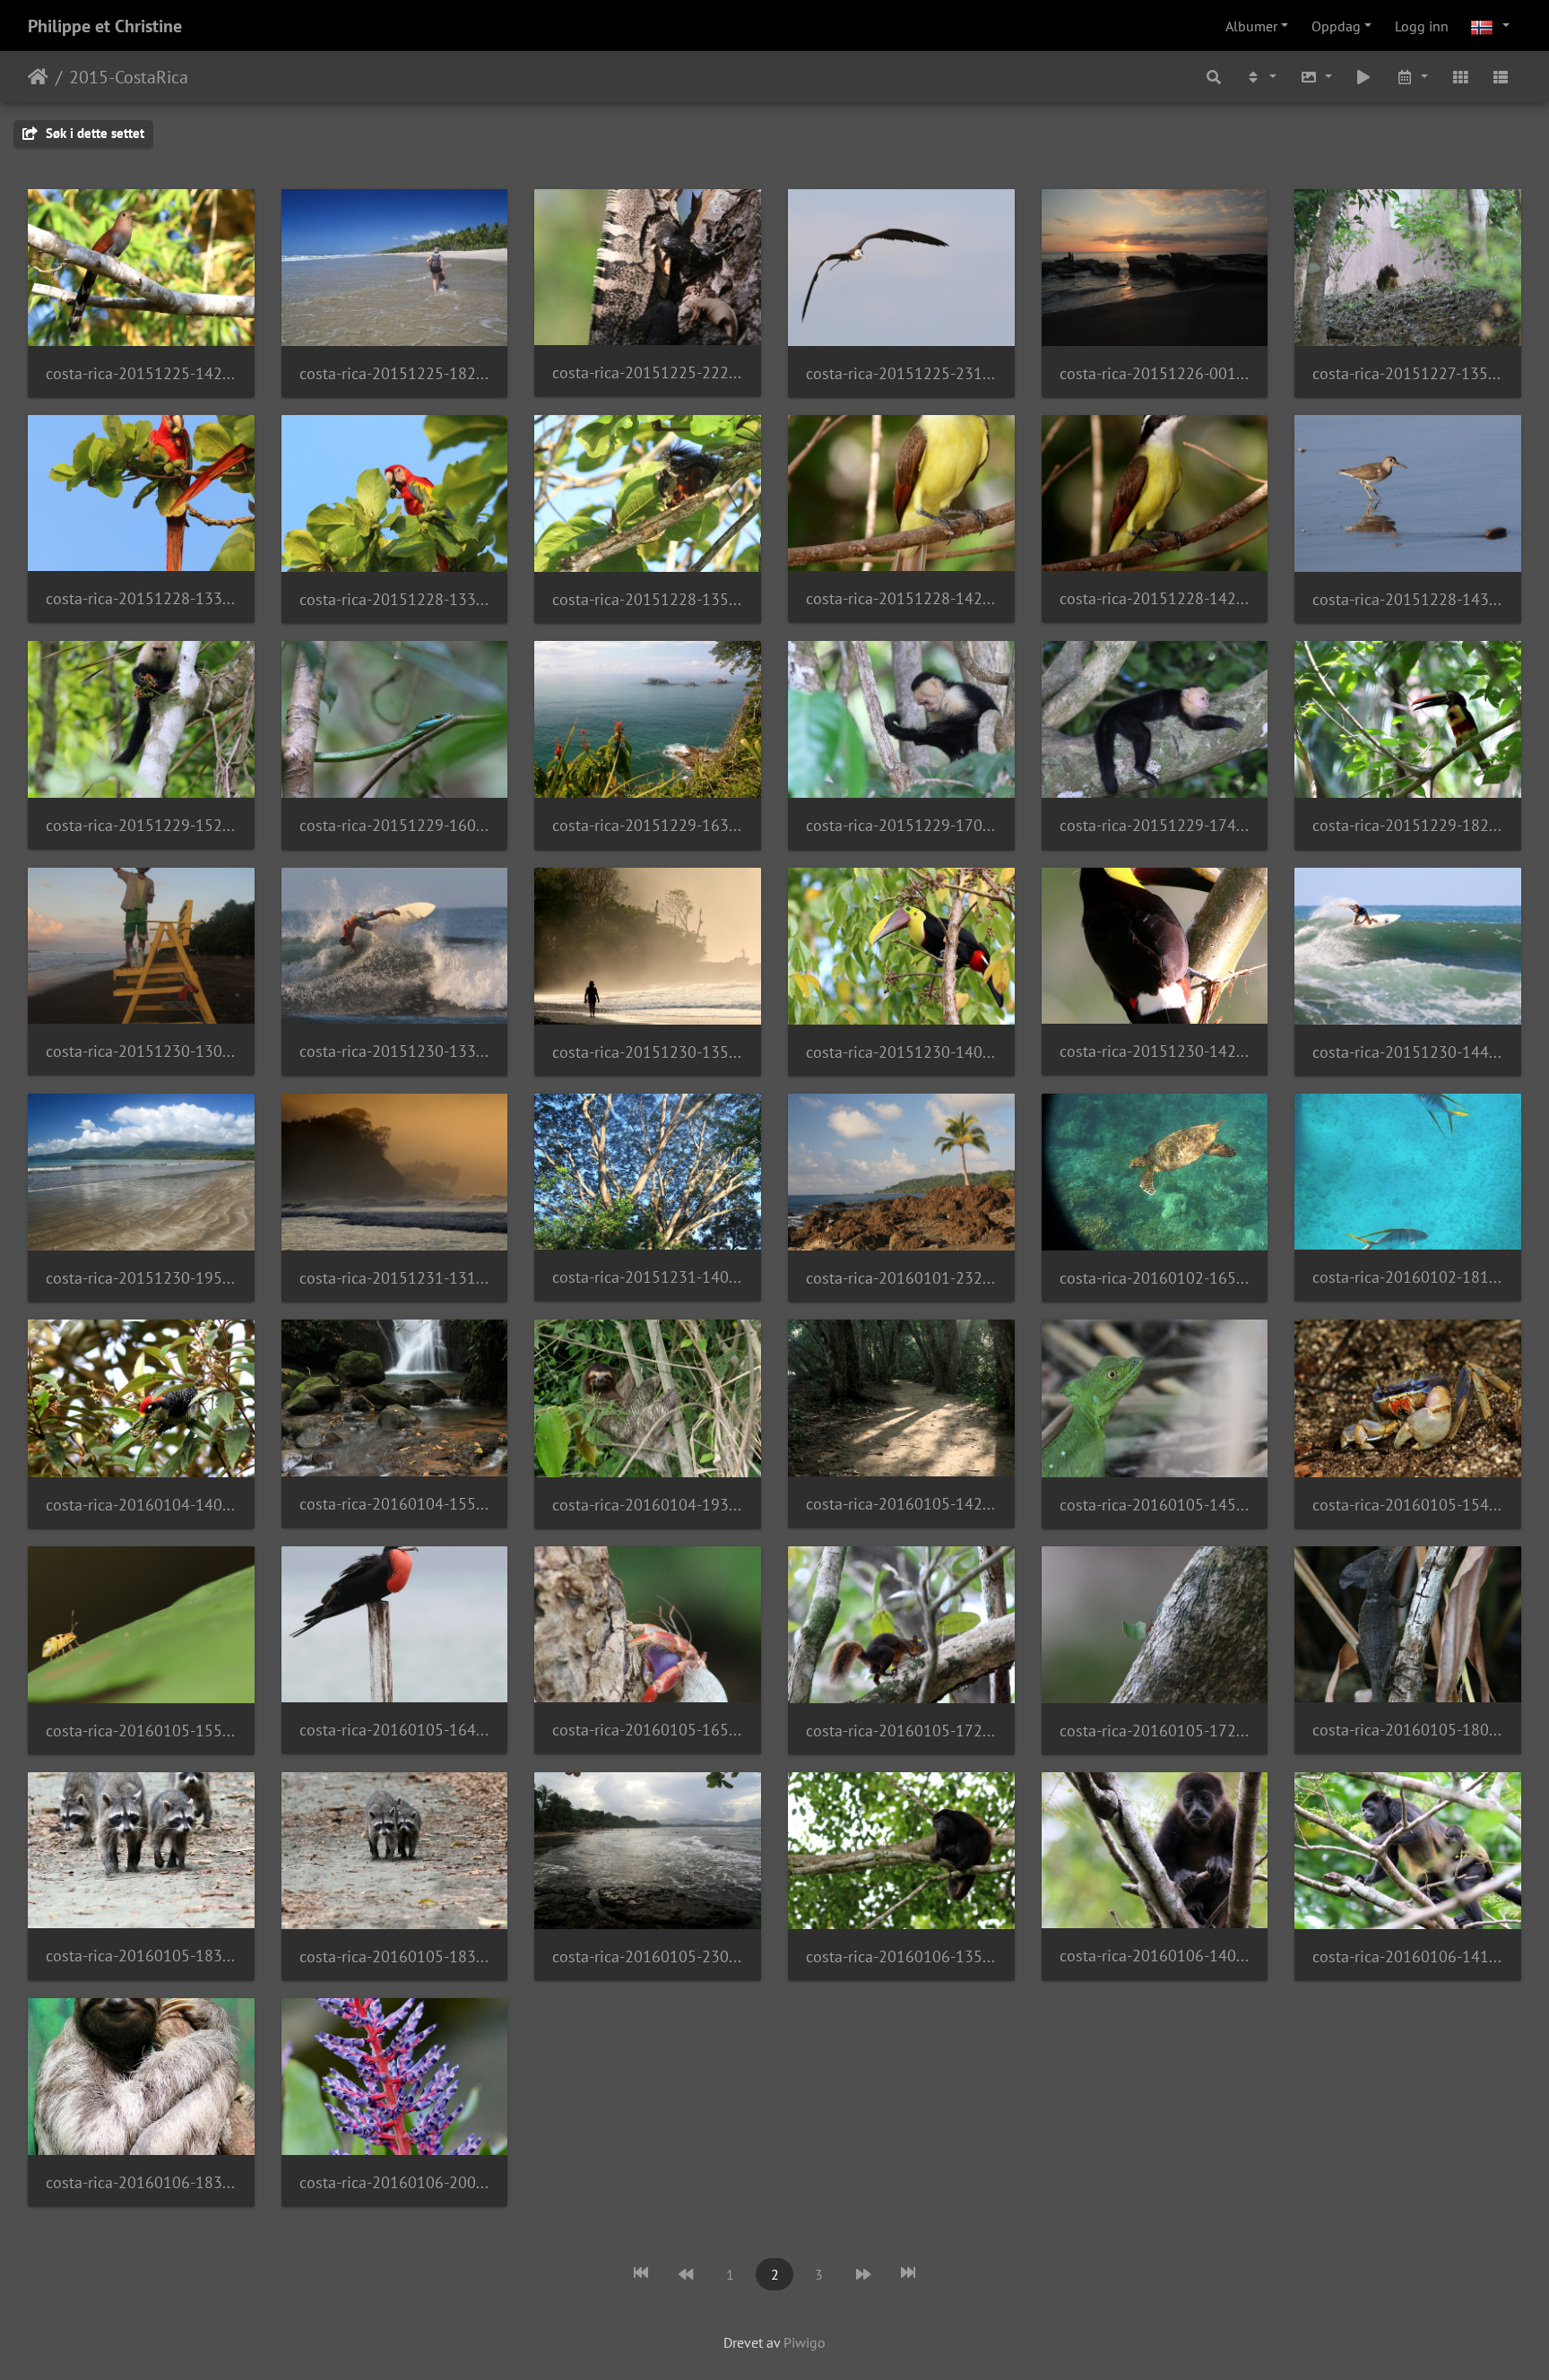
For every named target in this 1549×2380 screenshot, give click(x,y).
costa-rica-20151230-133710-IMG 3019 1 (395, 1051)
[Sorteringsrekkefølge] (1260, 77)
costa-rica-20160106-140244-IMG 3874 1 (1155, 1956)
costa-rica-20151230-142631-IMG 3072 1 (1155, 1051)
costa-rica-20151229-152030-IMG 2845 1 (141, 825)
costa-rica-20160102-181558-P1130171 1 (1408, 1277)
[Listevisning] (1501, 77)
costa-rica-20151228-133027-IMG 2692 (141, 598)
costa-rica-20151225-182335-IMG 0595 (395, 373)
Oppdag (1336, 26)
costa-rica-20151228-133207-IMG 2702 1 (395, 599)
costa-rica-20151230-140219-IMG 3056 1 (901, 1052)
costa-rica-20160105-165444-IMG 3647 (648, 1730)
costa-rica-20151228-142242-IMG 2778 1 (901, 598)
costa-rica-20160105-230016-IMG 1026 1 (648, 1956)
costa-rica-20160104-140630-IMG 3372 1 (141, 1505)
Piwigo (805, 2342)
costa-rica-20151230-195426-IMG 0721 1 (141, 1278)
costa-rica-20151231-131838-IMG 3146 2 (395, 1278)
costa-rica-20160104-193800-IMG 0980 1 (648, 1505)
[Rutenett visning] (1460, 77)
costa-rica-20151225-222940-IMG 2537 (648, 372)
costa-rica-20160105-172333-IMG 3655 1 (901, 1731)
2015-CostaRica (129, 77)
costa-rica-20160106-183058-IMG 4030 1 (141, 2182)
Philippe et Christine (105, 26)
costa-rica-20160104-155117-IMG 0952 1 (395, 1504)
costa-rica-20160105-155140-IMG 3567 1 (141, 1731)
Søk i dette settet (93, 133)
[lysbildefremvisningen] (1364, 77)
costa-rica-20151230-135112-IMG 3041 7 (648, 1052)
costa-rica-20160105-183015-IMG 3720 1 (141, 1956)
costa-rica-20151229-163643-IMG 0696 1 (648, 825)
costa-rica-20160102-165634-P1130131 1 (1155, 1278)
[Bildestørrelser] (1316, 77)
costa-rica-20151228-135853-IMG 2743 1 (648, 599)
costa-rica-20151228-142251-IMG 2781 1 (1155, 598)
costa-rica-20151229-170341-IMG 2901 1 (901, 825)
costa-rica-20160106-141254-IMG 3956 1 (1408, 1956)
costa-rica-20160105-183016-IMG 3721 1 (395, 1956)
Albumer (1251, 26)
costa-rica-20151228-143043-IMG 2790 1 (1408, 599)
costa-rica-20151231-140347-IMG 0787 (648, 1277)
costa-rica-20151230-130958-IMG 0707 (141, 1051)
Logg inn (1422, 26)
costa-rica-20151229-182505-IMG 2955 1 (1408, 825)
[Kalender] (1412, 77)
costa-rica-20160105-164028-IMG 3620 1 (395, 1730)
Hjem (38, 77)
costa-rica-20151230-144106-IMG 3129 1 (1408, 1052)
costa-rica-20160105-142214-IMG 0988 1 (901, 1504)
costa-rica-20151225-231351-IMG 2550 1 (901, 373)
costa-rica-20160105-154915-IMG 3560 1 (1408, 1505)
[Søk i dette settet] (1215, 77)
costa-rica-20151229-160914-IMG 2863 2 (395, 825)
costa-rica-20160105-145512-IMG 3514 (1155, 1505)
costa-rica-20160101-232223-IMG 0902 (901, 1278)
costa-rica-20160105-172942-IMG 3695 (1155, 1731)
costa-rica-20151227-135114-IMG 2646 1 (1408, 373)
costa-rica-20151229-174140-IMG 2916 (1155, 825)
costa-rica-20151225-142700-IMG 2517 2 (141, 373)
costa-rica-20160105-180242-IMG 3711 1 (1408, 1730)
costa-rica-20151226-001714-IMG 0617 (1155, 373)
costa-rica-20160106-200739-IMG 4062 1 (395, 2182)
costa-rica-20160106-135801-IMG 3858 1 (901, 1956)
